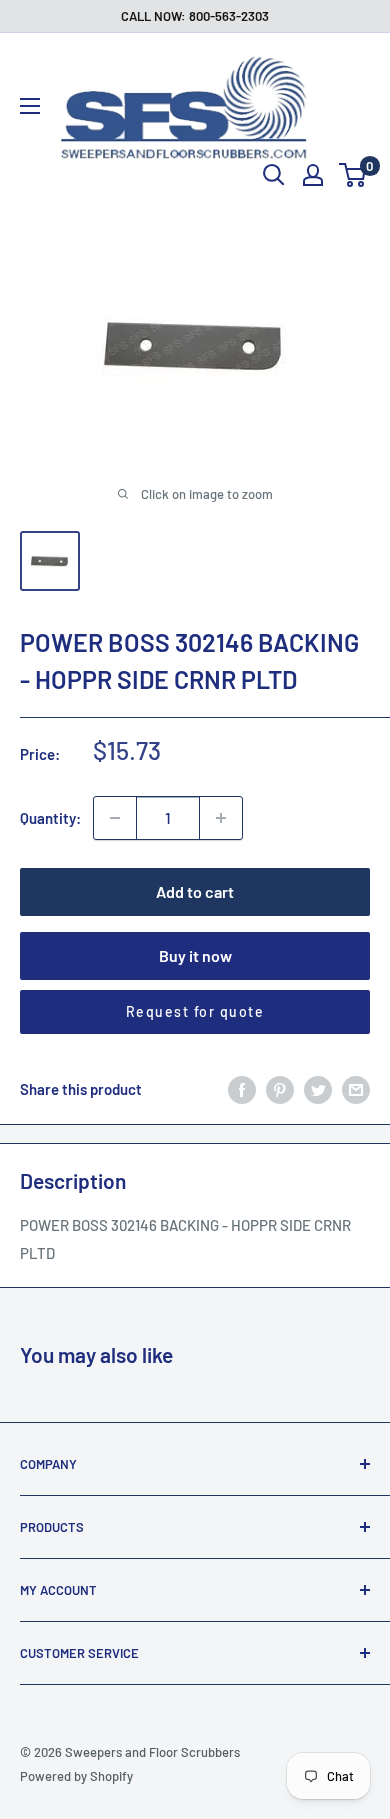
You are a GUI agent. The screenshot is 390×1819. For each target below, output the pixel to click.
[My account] (313, 175)
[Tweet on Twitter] (318, 1089)
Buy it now (195, 955)
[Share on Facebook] (242, 1089)
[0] (353, 175)
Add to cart (195, 891)
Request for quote (195, 1011)
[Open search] (274, 175)
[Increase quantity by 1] (221, 818)
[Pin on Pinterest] (280, 1089)
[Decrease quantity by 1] (115, 818)
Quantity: (50, 818)
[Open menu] (30, 106)
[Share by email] (356, 1089)
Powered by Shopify (76, 1776)
